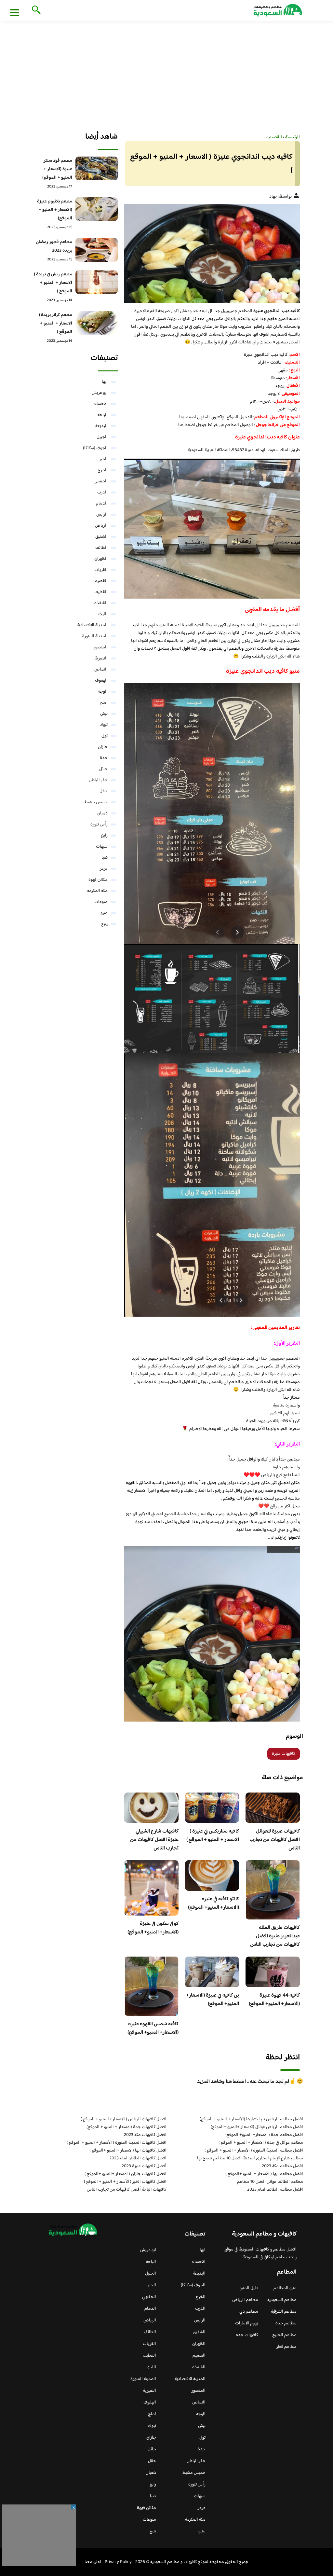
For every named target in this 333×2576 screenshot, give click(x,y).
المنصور (101, 647)
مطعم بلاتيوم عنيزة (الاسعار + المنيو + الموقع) (55, 210)
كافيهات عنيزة (284, 1754)
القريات (101, 570)
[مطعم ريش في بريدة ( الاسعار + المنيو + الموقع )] (97, 282)
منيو (104, 913)
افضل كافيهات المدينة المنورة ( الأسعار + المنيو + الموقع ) (117, 2143)
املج (104, 703)
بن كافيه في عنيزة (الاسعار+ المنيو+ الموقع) (213, 2000)
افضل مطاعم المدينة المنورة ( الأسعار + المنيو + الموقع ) (254, 2151)
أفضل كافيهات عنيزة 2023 (144, 2166)
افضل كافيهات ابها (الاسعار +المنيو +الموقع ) (128, 2151)
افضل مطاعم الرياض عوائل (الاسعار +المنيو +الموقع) (257, 2127)
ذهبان (102, 813)
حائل (103, 769)
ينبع (104, 924)
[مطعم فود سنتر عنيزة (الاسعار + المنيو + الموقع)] (97, 168)
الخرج (103, 470)
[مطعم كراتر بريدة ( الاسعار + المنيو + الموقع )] (97, 323)
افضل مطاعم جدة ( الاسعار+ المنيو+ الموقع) (264, 2135)
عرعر (104, 869)
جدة (104, 758)
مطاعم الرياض (245, 2300)
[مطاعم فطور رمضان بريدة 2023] (97, 250)
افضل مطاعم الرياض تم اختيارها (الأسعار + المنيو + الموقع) (251, 2119)
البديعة (101, 426)
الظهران (101, 559)
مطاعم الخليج (284, 2335)
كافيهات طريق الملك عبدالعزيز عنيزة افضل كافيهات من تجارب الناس (275, 1936)
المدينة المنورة (95, 636)
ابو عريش (100, 393)
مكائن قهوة (98, 880)
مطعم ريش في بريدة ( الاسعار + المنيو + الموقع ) (53, 283)
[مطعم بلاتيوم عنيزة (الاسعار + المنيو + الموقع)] (97, 209)
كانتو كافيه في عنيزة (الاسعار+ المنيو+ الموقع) (213, 1903)
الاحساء (101, 404)
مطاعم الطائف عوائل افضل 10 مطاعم (270, 2182)
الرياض (101, 526)
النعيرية (101, 658)
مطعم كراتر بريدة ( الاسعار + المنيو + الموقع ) (55, 324)
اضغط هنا (188, 417)
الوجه (103, 692)
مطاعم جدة (286, 2323)
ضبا (105, 858)
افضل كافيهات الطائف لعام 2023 (138, 2158)
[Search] (35, 10)
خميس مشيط (96, 802)
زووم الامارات (247, 2323)
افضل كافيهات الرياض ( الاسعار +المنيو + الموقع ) (124, 2119)
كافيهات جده (247, 2335)
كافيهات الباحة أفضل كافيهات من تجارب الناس (127, 2190)
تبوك (104, 725)
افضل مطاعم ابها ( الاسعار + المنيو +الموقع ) (264, 2174)
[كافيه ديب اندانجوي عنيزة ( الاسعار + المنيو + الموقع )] (212, 253)
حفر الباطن (98, 780)
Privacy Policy (118, 2562)
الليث (103, 614)
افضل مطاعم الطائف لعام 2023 (275, 2190)
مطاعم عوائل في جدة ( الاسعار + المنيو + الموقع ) (261, 2143)
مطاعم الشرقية (284, 2312)
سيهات (102, 847)
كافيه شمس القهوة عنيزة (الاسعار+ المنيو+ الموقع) (153, 2028)
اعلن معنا (93, 2562)
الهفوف (101, 681)
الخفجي (101, 481)
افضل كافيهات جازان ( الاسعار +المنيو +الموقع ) (126, 2174)
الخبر (103, 459)
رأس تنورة (99, 824)
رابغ (104, 836)
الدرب (102, 492)
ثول (105, 736)
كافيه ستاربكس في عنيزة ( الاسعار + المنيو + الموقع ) (213, 1836)
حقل (104, 791)
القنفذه (101, 603)
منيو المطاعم (285, 2288)
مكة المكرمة (97, 891)
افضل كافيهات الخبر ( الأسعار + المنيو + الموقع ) (125, 2182)
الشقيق (101, 537)
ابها (105, 382)
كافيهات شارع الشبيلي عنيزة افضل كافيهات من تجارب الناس (154, 1840)
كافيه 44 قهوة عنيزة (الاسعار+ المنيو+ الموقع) (274, 2000)
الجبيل (102, 437)
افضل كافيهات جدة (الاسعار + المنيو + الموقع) (127, 2127)
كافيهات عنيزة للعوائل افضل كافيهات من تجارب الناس (275, 1840)
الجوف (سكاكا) (95, 448)
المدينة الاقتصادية (92, 625)
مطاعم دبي (249, 2312)
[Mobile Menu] (15, 12)
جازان (103, 747)
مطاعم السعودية (282, 2300)
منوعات (101, 902)
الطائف (101, 548)
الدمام (102, 504)
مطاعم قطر (286, 2347)
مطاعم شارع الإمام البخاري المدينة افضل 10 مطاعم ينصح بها (250, 2158)
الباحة (103, 415)
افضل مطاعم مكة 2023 (282, 2166)
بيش (104, 714)
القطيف (101, 592)
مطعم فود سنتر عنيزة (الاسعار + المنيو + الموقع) (57, 169)
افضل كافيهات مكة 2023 (145, 2135)
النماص (101, 670)
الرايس (102, 515)
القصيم (101, 581)
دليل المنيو (249, 2288)
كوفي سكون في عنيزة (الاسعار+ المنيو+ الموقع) (153, 1928)
